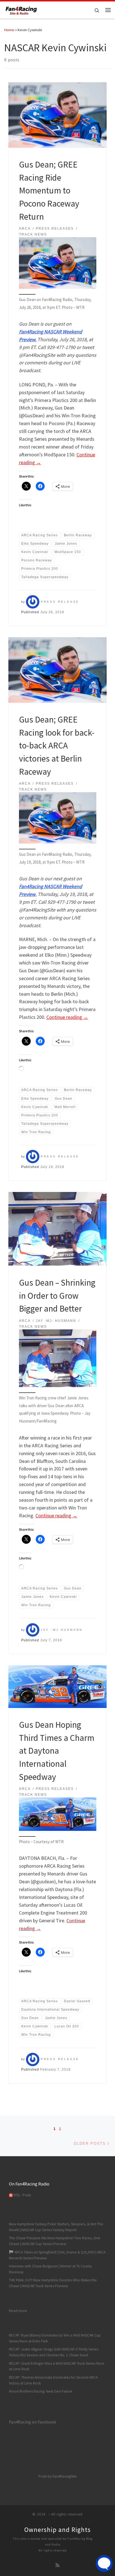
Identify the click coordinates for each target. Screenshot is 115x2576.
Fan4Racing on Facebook (33, 2422)
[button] (58, 263)
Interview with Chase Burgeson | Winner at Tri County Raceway (50, 2269)
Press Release (60, 602)
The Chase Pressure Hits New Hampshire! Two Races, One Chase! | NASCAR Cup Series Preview (55, 2241)
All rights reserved (53, 2550)
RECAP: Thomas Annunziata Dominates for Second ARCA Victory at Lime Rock (53, 2380)
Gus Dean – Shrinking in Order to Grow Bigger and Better (57, 1295)
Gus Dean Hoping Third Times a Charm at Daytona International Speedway (57, 1751)
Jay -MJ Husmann (62, 1630)
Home (9, 30)
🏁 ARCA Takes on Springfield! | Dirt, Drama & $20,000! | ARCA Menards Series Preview (57, 2255)
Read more (18, 2311)
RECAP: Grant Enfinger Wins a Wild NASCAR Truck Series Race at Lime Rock (57, 2366)
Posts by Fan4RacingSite (58, 2476)
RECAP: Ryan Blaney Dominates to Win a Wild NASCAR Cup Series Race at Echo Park (55, 2338)
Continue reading (67, 1017)
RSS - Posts (22, 2195)
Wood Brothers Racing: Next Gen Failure (41, 2391)
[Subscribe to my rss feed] (57, 2565)
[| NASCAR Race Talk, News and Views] (21, 9)
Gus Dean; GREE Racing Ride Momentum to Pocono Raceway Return (49, 190)
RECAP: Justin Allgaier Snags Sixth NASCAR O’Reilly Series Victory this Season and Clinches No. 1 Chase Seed (54, 2352)
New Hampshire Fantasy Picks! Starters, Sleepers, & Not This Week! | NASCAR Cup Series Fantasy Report (56, 2227)
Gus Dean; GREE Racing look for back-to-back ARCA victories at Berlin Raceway (57, 745)
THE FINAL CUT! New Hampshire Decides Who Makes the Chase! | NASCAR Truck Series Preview (53, 2283)
